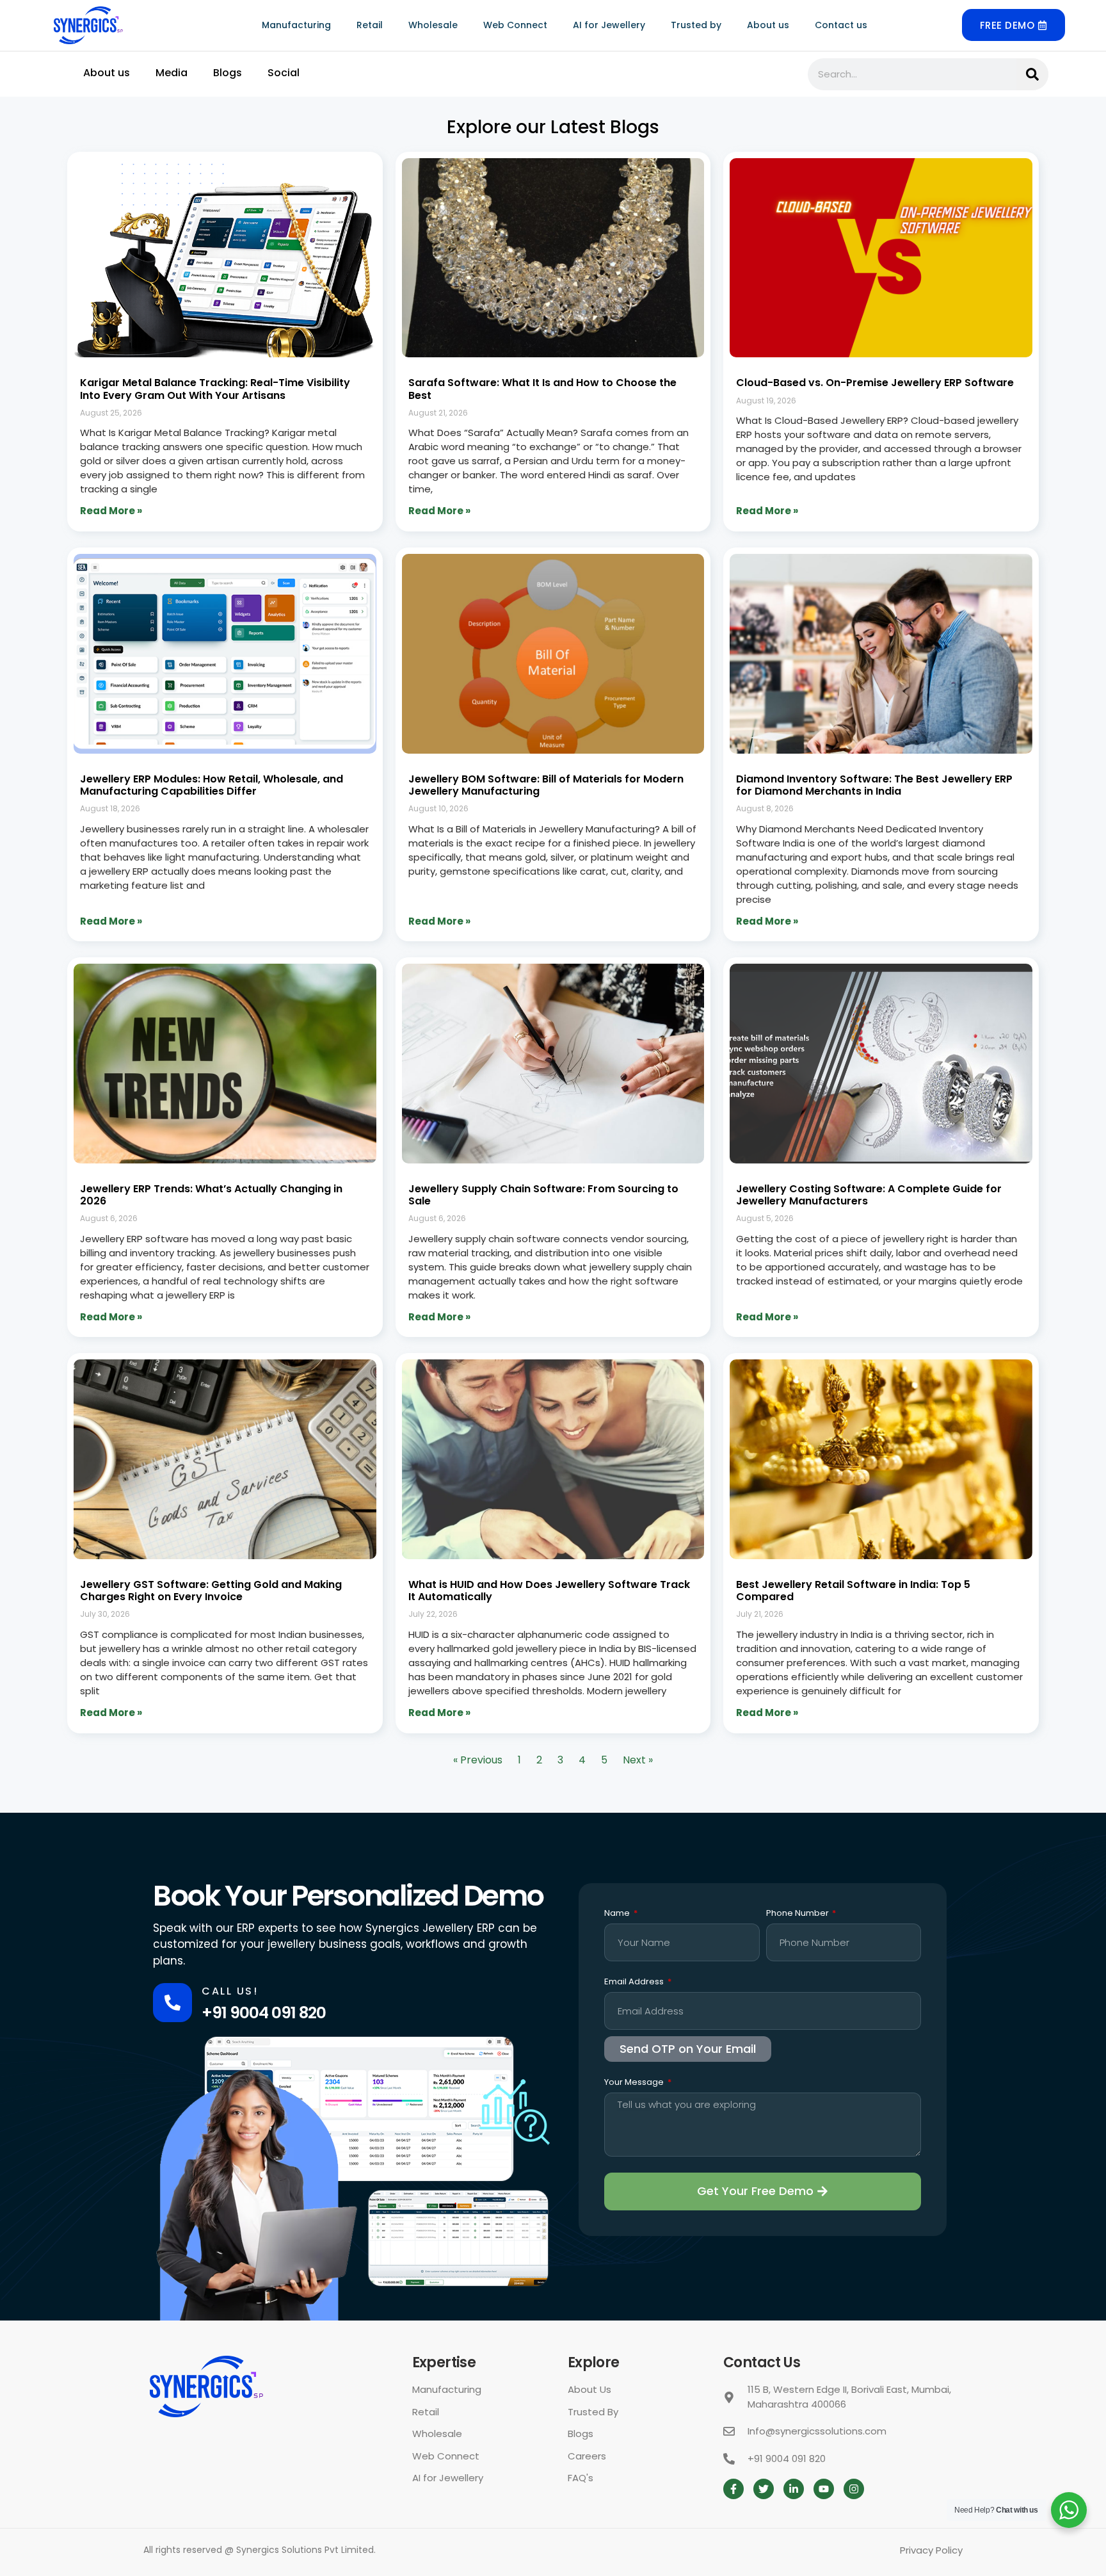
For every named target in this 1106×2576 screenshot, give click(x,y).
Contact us (841, 25)
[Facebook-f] (733, 2489)
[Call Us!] (172, 2003)
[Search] (1032, 74)
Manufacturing (296, 25)
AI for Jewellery (609, 25)
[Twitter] (764, 2489)
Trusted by (696, 25)
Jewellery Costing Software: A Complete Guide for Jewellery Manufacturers (869, 1195)
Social (284, 73)
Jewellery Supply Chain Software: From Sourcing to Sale (543, 1195)
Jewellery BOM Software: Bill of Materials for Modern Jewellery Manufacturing (546, 785)
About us (768, 25)
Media (172, 73)
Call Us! (230, 1991)
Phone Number (798, 1914)
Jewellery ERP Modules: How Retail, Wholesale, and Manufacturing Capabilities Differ (212, 785)
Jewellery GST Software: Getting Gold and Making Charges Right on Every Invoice (211, 1591)
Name (618, 1914)
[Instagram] (854, 2489)
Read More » (111, 511)
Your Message (635, 2083)
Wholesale (433, 25)
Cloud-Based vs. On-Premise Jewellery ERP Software (875, 383)
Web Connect (515, 25)
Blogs (228, 73)
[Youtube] (824, 2489)
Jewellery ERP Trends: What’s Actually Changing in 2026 (211, 1195)
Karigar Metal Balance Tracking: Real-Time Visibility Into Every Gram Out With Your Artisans (215, 389)
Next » (638, 1760)
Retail (370, 25)
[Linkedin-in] (794, 2489)
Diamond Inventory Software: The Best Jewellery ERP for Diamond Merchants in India (874, 785)
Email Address (635, 1982)
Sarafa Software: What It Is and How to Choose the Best (542, 389)
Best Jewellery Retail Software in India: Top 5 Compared (853, 1591)
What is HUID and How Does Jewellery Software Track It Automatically (549, 1591)
